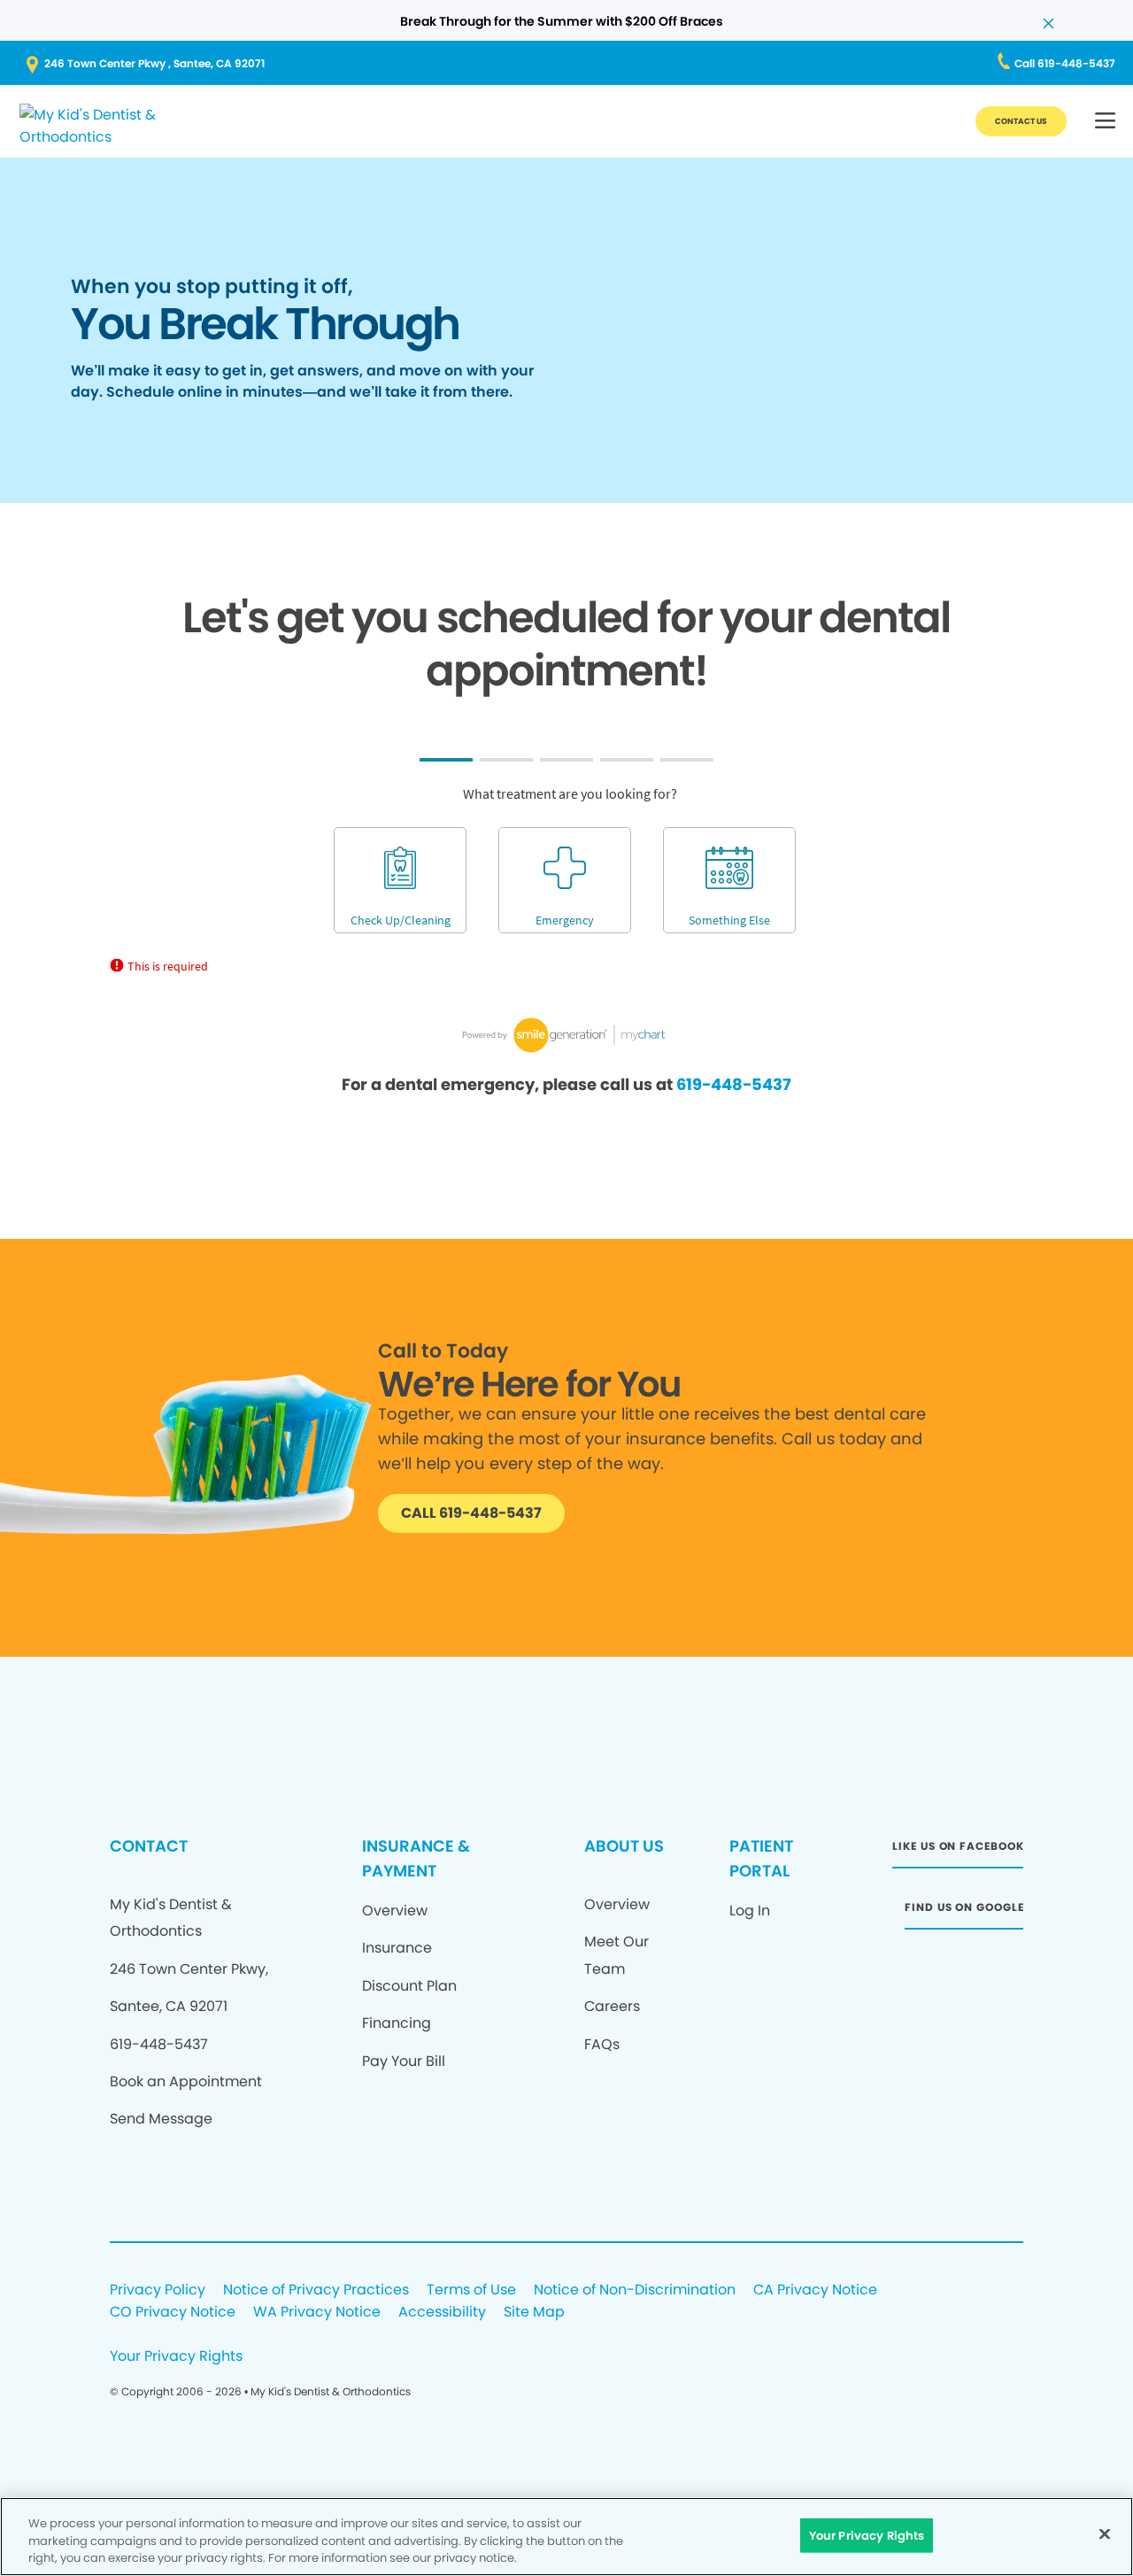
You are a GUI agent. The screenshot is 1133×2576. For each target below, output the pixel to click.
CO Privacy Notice (173, 2313)
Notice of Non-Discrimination (635, 2290)
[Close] (1105, 2533)
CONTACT (149, 1846)
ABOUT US (624, 1846)
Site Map (534, 2313)
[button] (1105, 122)
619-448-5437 (734, 1084)
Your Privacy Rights (176, 2357)
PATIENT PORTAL (761, 1858)
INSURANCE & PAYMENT (416, 1858)
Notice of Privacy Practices (316, 2290)
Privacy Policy (158, 2290)
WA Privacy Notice (317, 2313)
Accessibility (442, 2313)
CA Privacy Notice (815, 2290)
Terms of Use (471, 2290)
